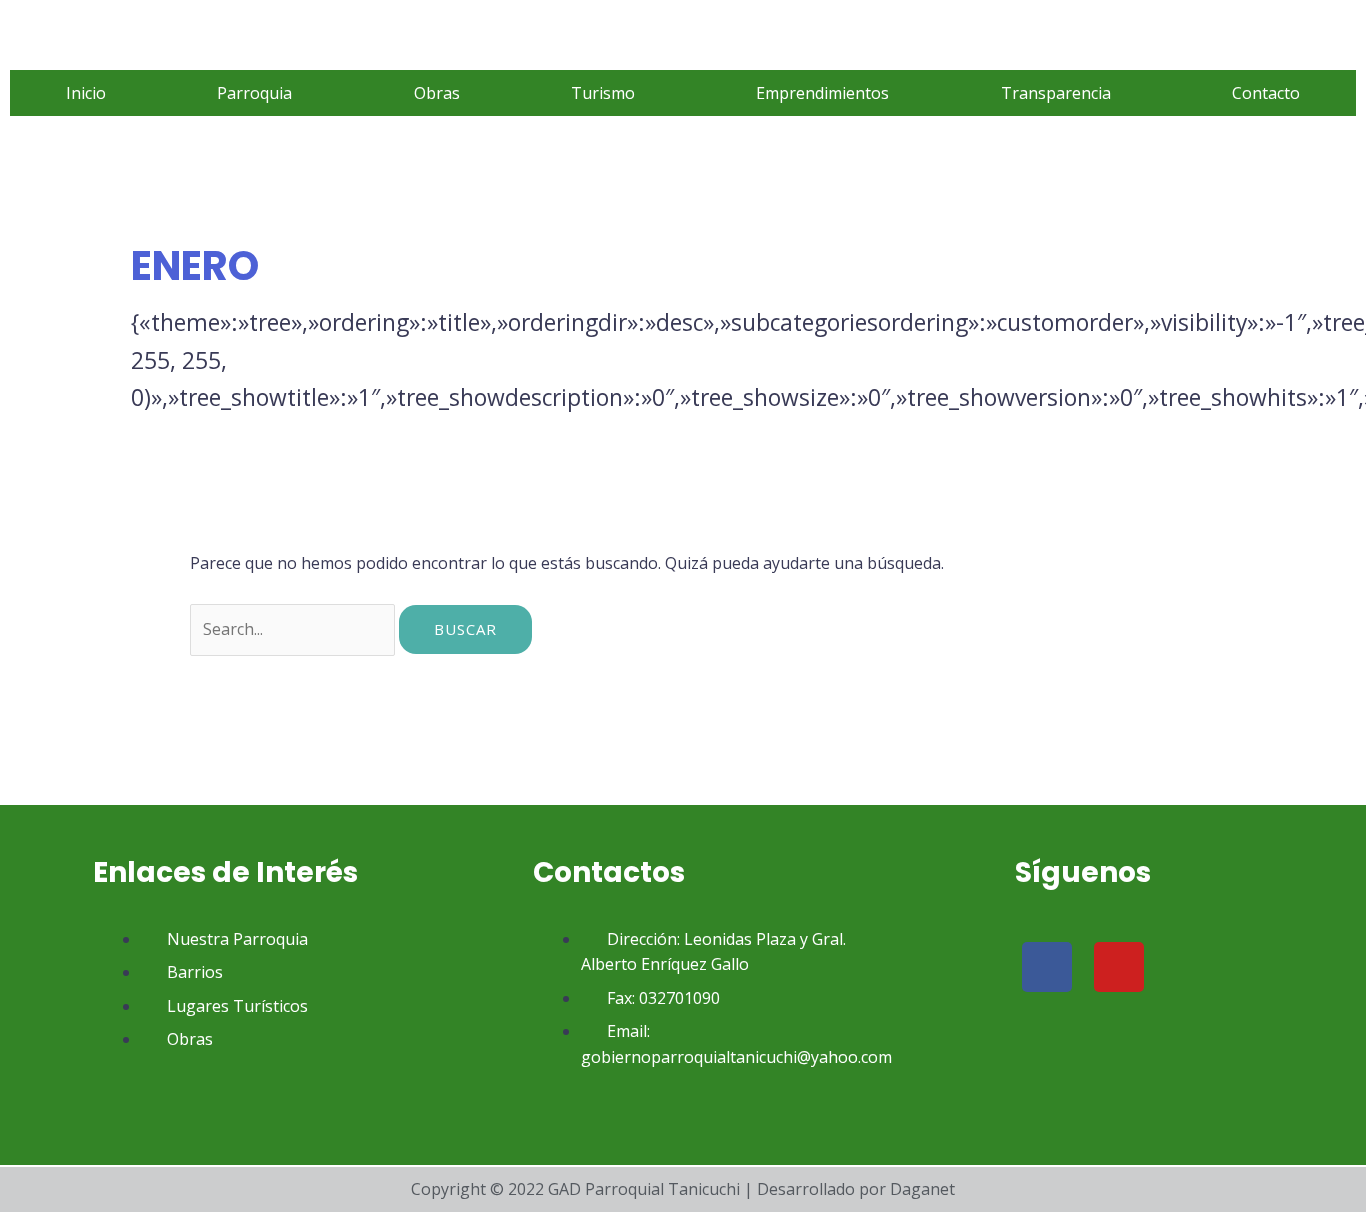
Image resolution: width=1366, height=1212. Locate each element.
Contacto (1266, 93)
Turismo (603, 93)
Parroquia (254, 93)
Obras (437, 93)
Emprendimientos (822, 93)
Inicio (86, 93)
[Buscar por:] (294, 629)
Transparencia (1056, 93)
